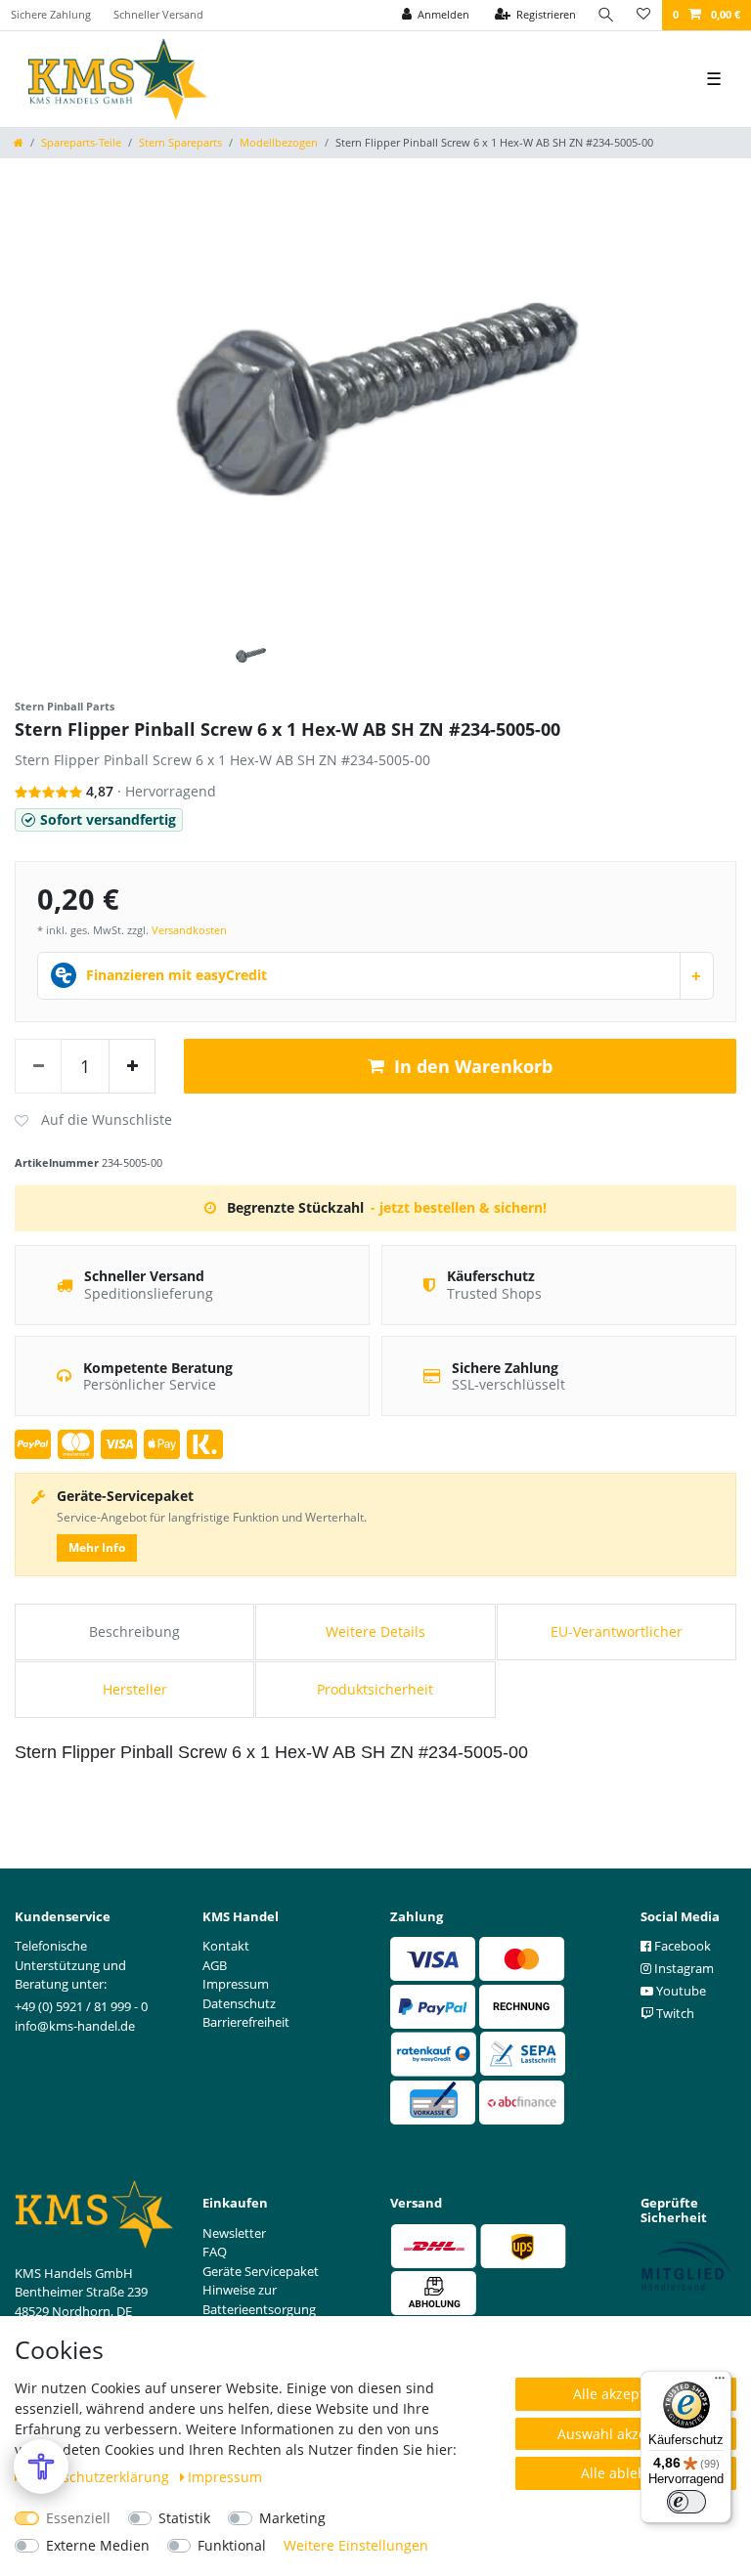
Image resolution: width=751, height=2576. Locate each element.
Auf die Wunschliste (93, 1121)
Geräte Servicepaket (261, 2271)
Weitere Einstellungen (356, 2545)
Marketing (292, 2518)
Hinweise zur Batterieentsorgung (259, 2299)
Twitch (674, 2013)
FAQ (215, 2252)
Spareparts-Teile (81, 142)
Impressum (225, 2477)
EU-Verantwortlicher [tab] (617, 1631)
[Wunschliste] (643, 15)
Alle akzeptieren (626, 2394)
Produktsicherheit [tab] (375, 1689)
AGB (215, 1965)
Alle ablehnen (626, 2473)
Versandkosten (189, 930)
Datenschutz (239, 2003)
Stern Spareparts (180, 142)
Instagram (683, 1968)
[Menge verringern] (38, 1066)
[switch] (686, 2502)
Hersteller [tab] (135, 1689)
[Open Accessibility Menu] (41, 2467)
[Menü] (720, 2383)
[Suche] (606, 15)
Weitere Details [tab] (375, 1631)
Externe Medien (98, 2545)
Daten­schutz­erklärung (98, 2477)
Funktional (232, 2545)
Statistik (184, 2518)
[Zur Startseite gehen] (19, 142)
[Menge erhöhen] (132, 1066)
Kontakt (226, 1946)
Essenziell (78, 2518)
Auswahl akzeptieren (626, 2434)
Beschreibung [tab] (134, 1631)
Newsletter (234, 2233)
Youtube (680, 1991)
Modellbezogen (279, 142)
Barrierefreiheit (246, 2022)
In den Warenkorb (473, 1066)
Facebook (681, 1946)
